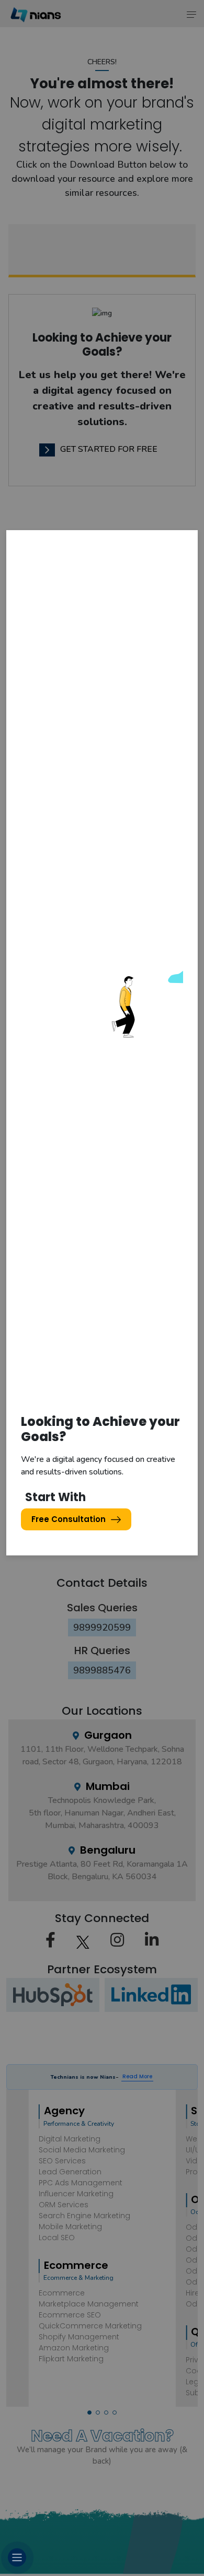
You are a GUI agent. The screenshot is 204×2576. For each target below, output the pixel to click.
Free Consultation (69, 1519)
